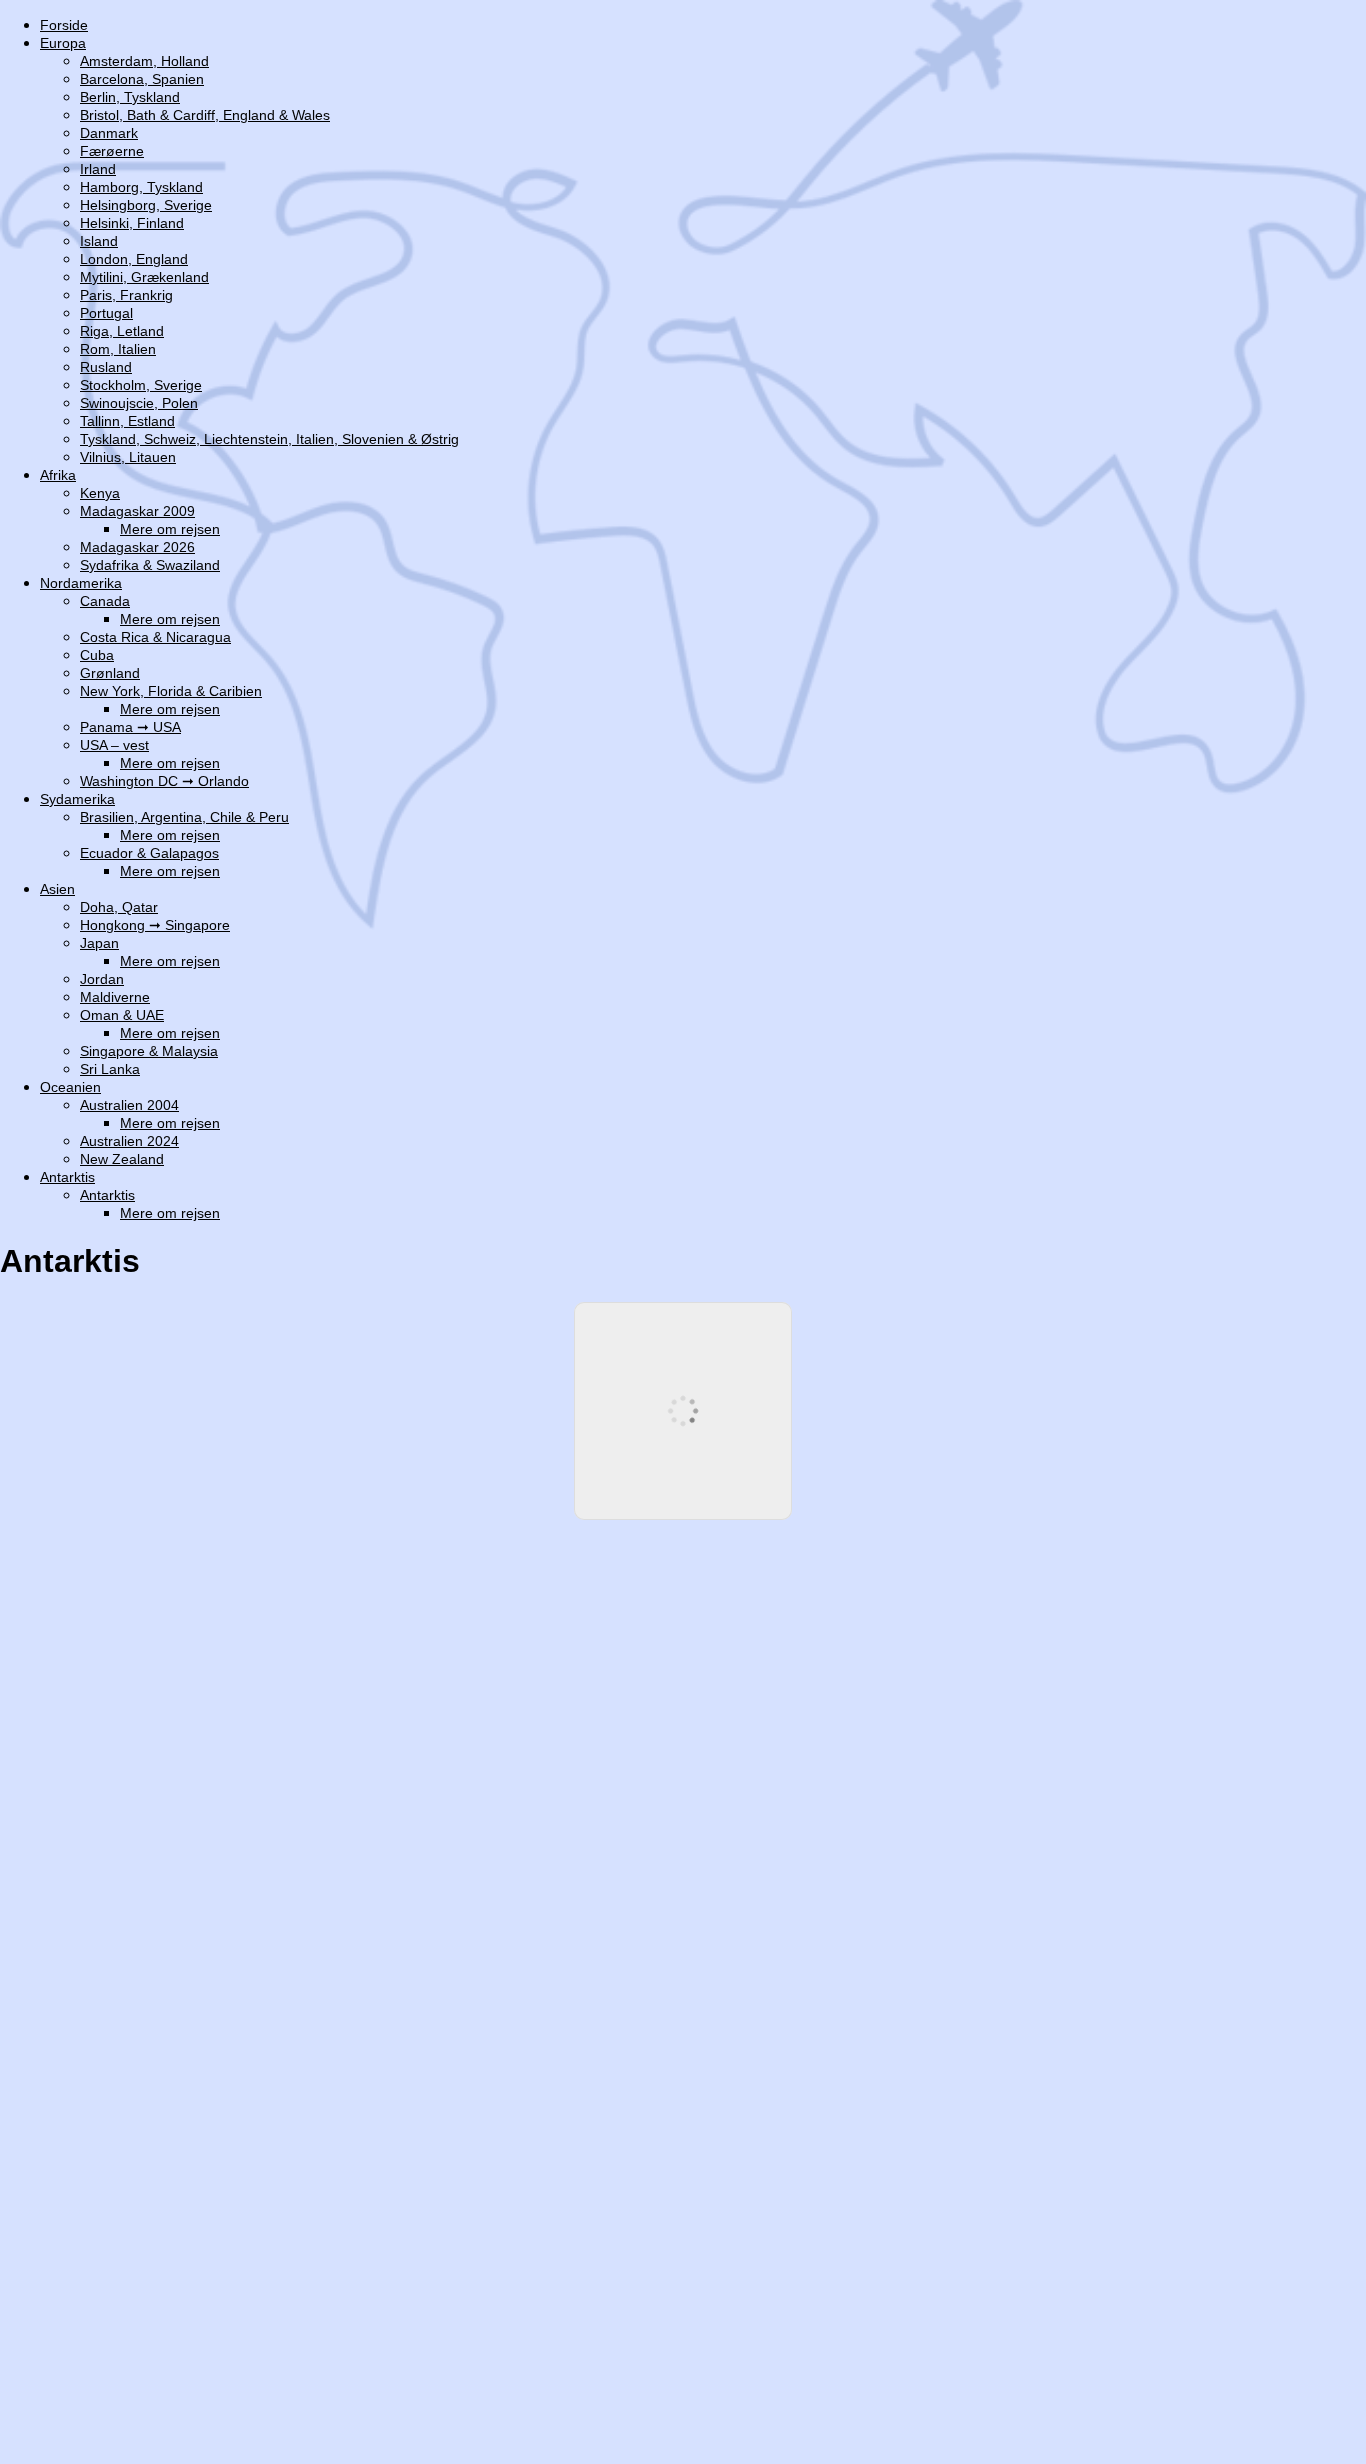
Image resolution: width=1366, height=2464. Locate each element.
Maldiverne (115, 997)
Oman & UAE (122, 1015)
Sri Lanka (110, 1069)
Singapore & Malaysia (149, 1051)
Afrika (58, 475)
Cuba (97, 655)
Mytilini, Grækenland (144, 277)
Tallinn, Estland (127, 421)
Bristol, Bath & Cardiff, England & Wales (205, 115)
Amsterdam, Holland (144, 61)
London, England (134, 259)
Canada (105, 601)
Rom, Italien (118, 349)
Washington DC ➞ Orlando (164, 781)
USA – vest (114, 745)
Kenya (100, 493)
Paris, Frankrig (126, 295)
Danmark (109, 133)
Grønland (110, 673)
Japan (99, 943)
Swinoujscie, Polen (139, 403)
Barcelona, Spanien (142, 79)
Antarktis (67, 1177)
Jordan (102, 979)
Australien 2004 (129, 1105)
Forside (64, 25)
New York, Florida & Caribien (171, 691)
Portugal (106, 313)
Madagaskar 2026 (137, 547)
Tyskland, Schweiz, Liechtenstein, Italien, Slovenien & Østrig (269, 439)
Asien (57, 889)
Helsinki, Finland (132, 223)
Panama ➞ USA (130, 727)
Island (99, 241)
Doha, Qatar (119, 907)
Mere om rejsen (170, 529)
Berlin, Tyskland (130, 97)
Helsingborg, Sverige (146, 205)
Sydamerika (77, 799)
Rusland (106, 367)
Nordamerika (81, 583)
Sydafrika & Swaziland (150, 565)
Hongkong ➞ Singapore (155, 925)
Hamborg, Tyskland (141, 187)
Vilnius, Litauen (128, 457)
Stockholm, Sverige (141, 385)
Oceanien (70, 1087)
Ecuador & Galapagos (149, 853)
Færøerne (112, 151)
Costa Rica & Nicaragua (155, 637)
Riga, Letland (122, 331)
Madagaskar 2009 (137, 511)
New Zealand (122, 1159)
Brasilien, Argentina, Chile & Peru (184, 817)
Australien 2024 (129, 1141)
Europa (63, 43)
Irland (98, 169)
